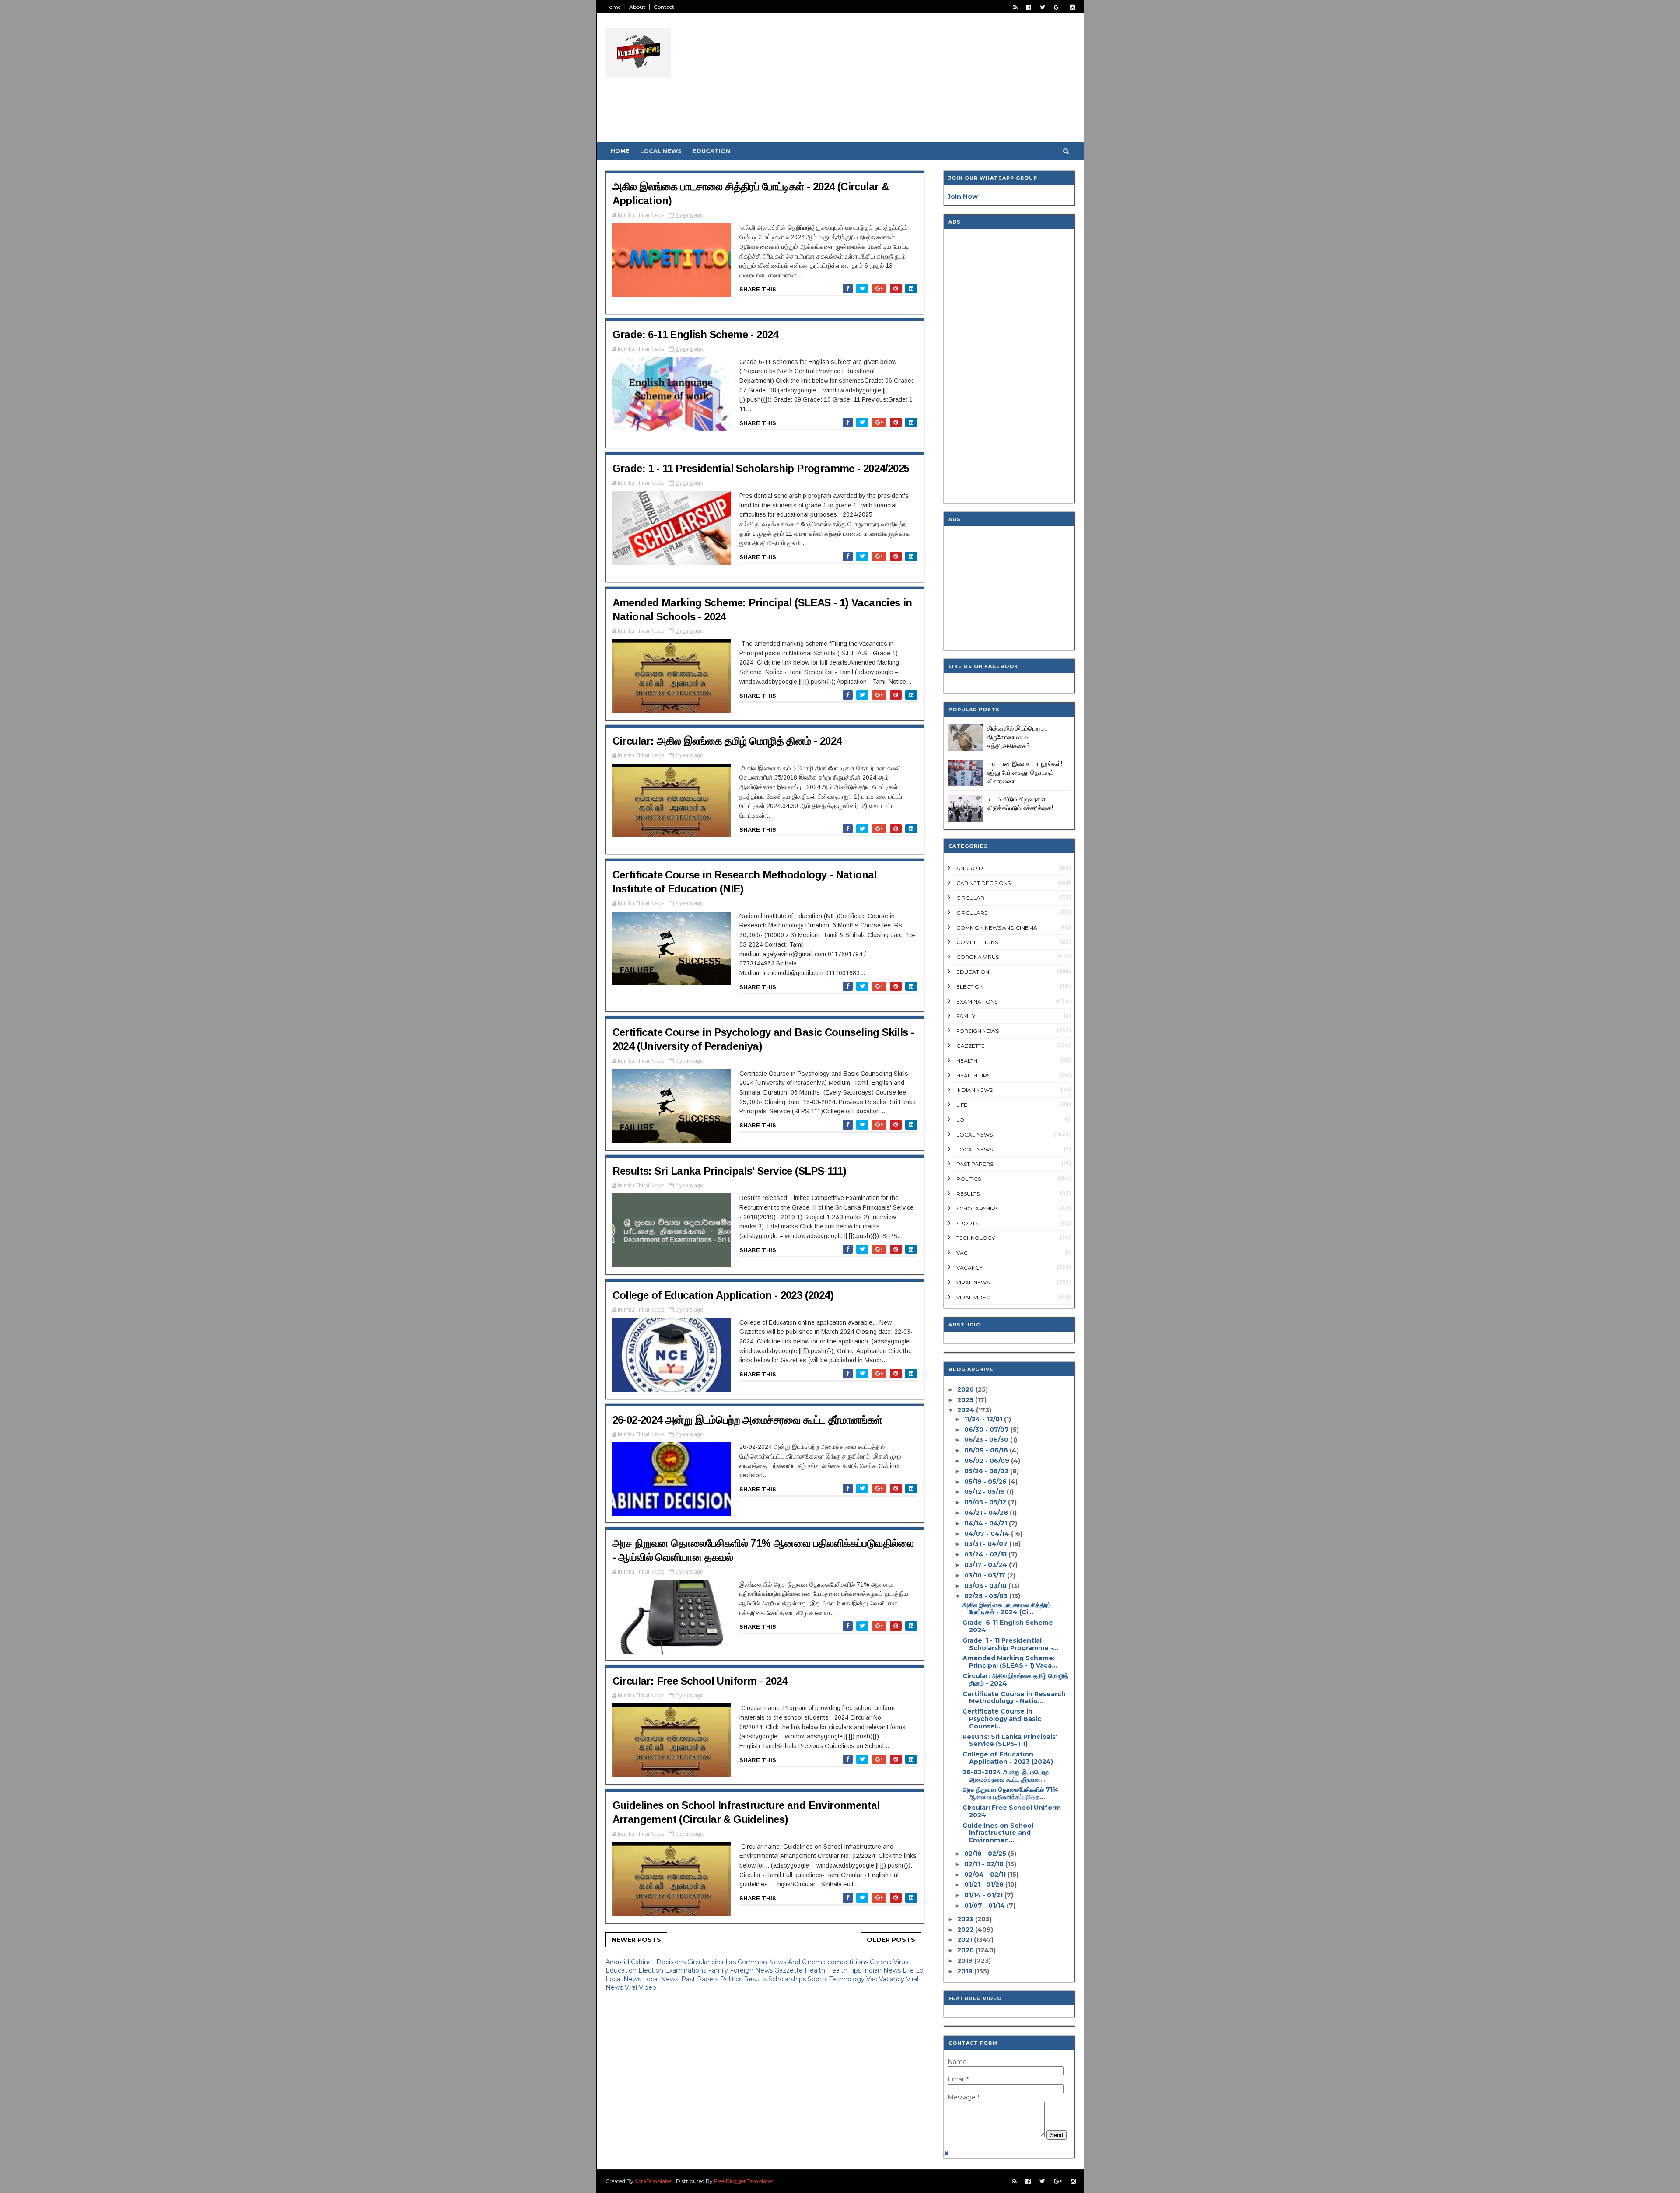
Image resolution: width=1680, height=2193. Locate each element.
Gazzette (789, 1970)
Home (613, 7)
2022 (965, 1930)
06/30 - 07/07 (987, 1430)
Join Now (963, 196)
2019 (965, 1961)
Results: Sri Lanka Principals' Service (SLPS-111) (730, 1171)
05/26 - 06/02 (986, 1471)
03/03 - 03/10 (985, 1586)
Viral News (973, 1282)
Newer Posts (636, 1940)
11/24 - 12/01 (983, 1419)
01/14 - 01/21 (983, 1895)
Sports (818, 1979)
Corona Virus (889, 1962)
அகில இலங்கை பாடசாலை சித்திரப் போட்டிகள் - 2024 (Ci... (1007, 1609)
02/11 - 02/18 (984, 1864)
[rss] (1015, 7)
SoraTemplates (653, 2181)
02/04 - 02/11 (985, 1875)
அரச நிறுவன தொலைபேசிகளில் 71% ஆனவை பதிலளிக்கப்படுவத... (1010, 1793)
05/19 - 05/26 (985, 1482)
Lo (920, 1970)
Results (756, 1979)
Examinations (686, 1970)
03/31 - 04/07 (986, 1544)
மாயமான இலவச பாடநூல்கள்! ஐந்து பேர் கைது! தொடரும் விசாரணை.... (1025, 772)
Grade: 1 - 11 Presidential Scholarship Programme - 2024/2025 (761, 468)
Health (816, 1970)
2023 (965, 1919)
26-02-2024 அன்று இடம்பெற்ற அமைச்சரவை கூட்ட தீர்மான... (1006, 1776)
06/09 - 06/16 (986, 1450)
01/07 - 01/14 (985, 1906)
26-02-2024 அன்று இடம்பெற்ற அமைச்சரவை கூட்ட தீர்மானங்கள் (747, 1420)
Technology (848, 1979)
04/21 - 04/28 (986, 1513)
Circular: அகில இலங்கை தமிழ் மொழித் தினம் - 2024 (727, 741)
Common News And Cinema (782, 1962)
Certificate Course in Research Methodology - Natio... (1014, 1698)
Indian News (883, 1970)
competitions (849, 1962)
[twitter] (1043, 7)
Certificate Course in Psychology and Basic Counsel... (1002, 1719)
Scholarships (788, 1979)
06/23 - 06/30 (986, 1440)
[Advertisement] (915, 81)
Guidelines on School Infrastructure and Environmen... (998, 1833)
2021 (965, 1940)
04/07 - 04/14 (987, 1534)
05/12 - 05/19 (985, 1492)
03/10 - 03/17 (985, 1575)
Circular (699, 1962)
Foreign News (752, 1970)
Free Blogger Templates (744, 2181)
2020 (966, 1950)
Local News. (662, 1979)
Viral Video (640, 1987)
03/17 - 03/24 (986, 1565)
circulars (724, 1962)
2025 (965, 1400)
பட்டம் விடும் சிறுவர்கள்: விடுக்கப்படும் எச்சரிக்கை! (1020, 804)
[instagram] (1073, 7)
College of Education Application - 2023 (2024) (723, 1295)
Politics (732, 1979)
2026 (966, 1389)
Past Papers (701, 1979)
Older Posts (891, 1940)
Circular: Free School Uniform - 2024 (700, 1681)
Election (652, 1970)
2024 (966, 1410)
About (637, 7)
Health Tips (845, 1970)
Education (711, 151)
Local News (661, 151)
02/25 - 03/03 (986, 1596)
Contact (664, 7)
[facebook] (1029, 7)
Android (618, 1962)
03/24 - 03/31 (985, 1554)
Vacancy (892, 1979)
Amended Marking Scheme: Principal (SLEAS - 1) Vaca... (1010, 1662)
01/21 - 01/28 (984, 1885)
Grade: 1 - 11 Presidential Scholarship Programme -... (1010, 1644)
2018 (965, 1971)
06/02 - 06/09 (987, 1461)
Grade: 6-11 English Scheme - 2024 (695, 334)
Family (719, 1970)
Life (909, 1970)
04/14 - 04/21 (986, 1523)
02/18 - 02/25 (985, 1854)
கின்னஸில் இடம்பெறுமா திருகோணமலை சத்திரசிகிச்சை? (1017, 737)
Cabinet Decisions (659, 1962)
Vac (873, 1979)
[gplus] (1058, 7)
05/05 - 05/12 (985, 1502)
